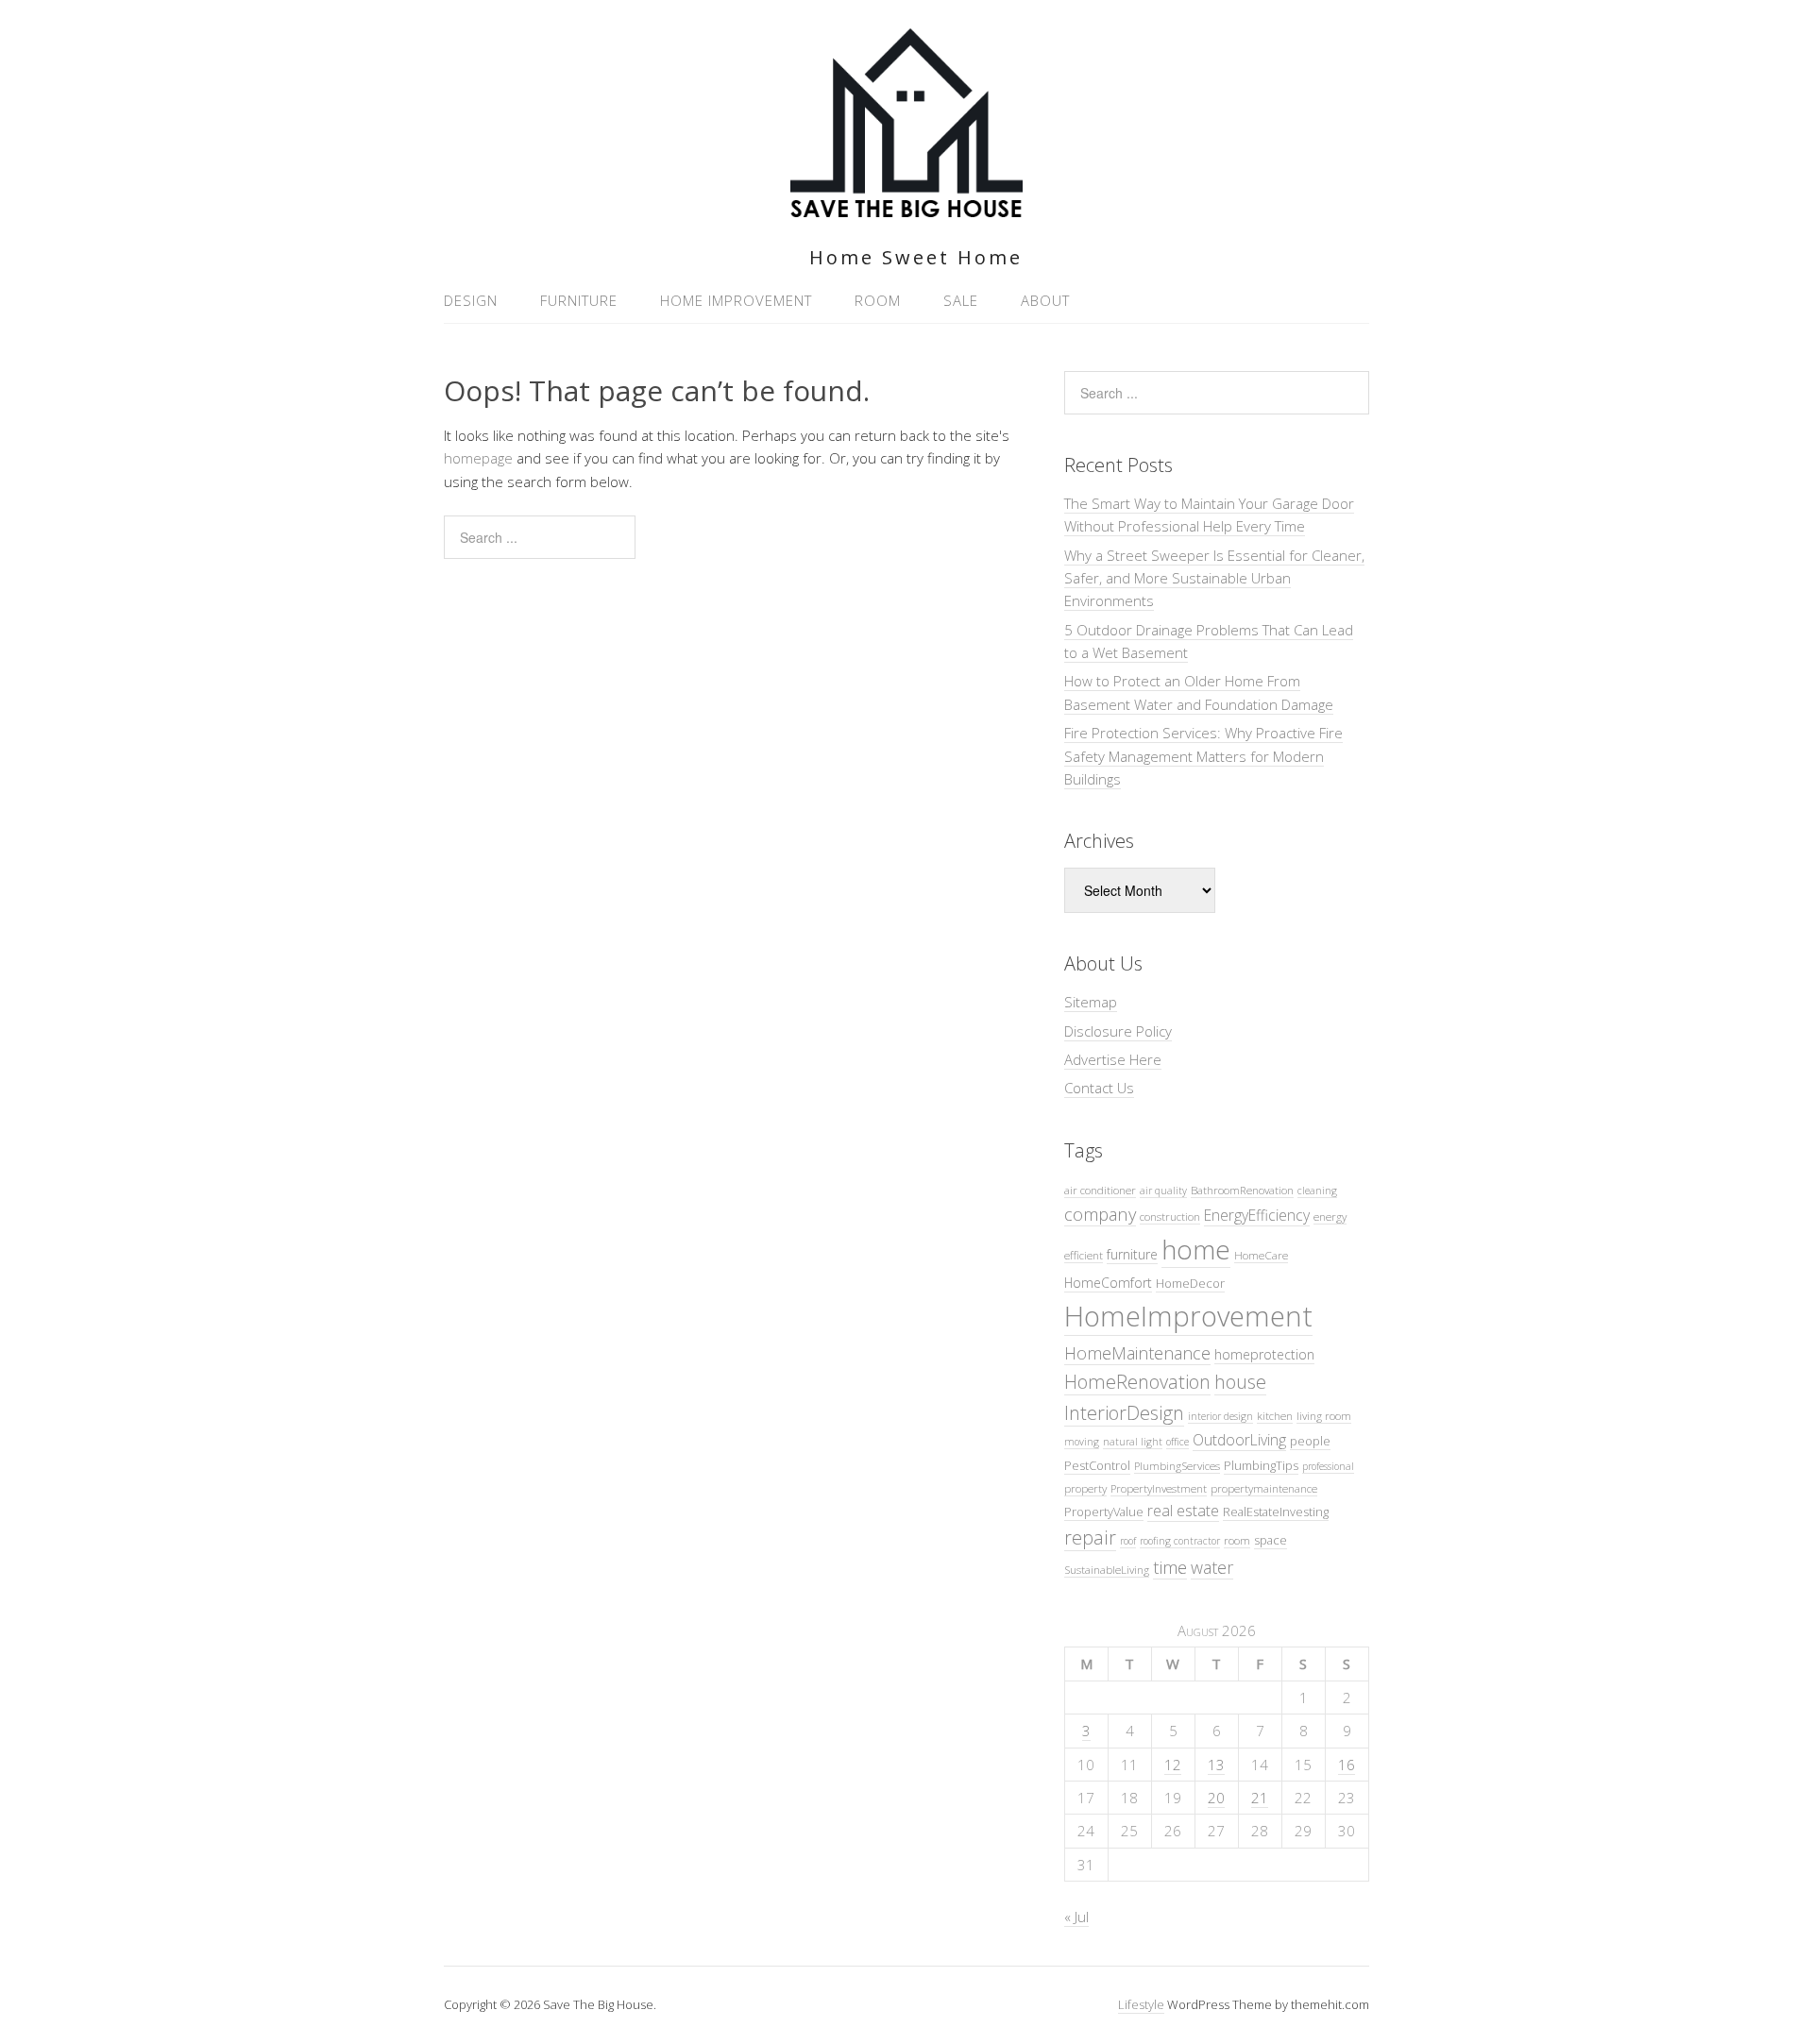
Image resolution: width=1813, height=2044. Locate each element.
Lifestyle (1141, 2004)
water (1212, 1567)
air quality (1163, 1191)
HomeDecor (1190, 1283)
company (1100, 1214)
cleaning (1317, 1191)
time (1170, 1567)
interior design (1220, 1416)
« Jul (1076, 1917)
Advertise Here (1113, 1059)
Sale (961, 300)
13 (1216, 1765)
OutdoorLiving (1239, 1440)
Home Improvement (736, 300)
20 (1216, 1798)
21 (1260, 1798)
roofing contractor (1180, 1541)
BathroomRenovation (1242, 1190)
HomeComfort (1108, 1283)
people (1310, 1441)
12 (1173, 1765)
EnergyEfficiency (1257, 1215)
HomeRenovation (1137, 1382)
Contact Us (1099, 1088)
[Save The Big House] (906, 206)
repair (1090, 1537)
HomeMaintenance (1137, 1353)
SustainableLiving (1107, 1569)
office (1178, 1442)
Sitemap (1091, 1002)
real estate (1183, 1511)
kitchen (1275, 1415)
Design (471, 300)
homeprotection (1264, 1354)
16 (1347, 1765)
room (1237, 1540)
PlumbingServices (1177, 1465)
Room (878, 300)
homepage (478, 458)
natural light (1133, 1442)
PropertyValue (1104, 1512)
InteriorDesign (1124, 1413)
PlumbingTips (1261, 1465)
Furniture (579, 300)
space (1271, 1540)
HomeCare (1261, 1255)
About (1045, 300)
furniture (1132, 1254)
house (1240, 1382)
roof (1128, 1541)
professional (1328, 1466)
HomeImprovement (1188, 1316)
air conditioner (1100, 1190)
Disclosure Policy (1118, 1031)
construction (1170, 1216)
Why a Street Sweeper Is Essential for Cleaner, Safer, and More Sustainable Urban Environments (1214, 578)
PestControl (1097, 1465)
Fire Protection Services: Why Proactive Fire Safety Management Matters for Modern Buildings (1203, 756)
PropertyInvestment (1159, 1488)
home (1196, 1249)
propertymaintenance (1264, 1488)
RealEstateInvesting (1276, 1512)
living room (1324, 1415)
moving (1082, 1442)
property (1085, 1488)
